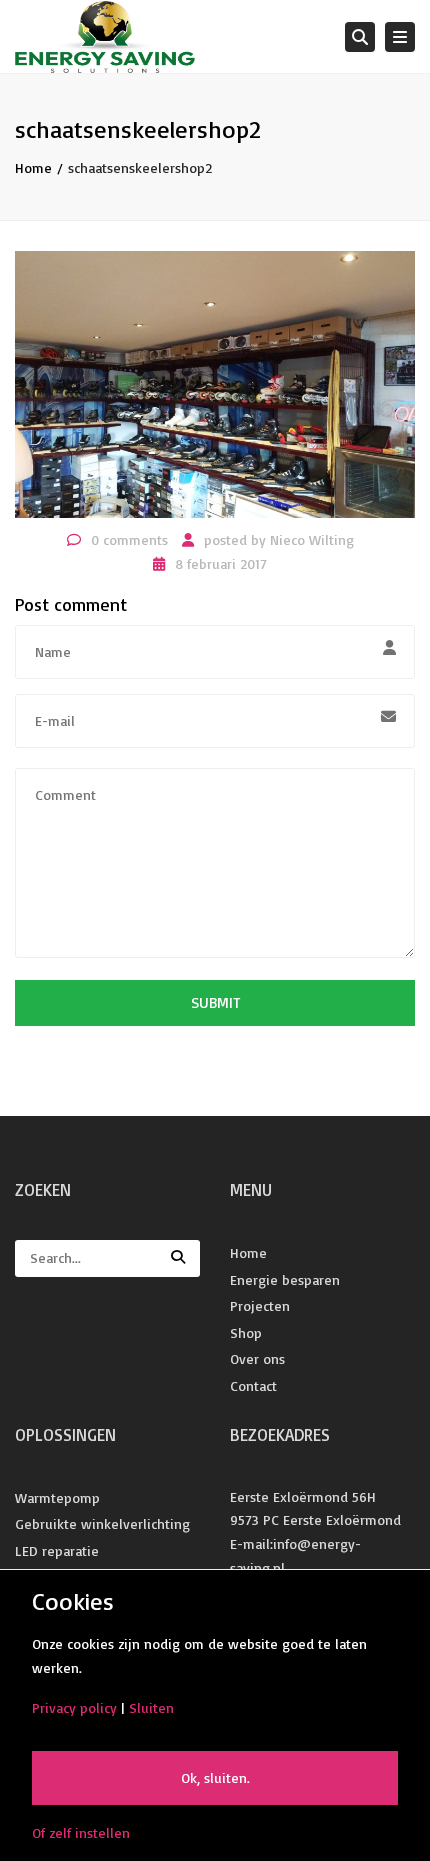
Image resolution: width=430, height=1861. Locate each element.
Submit (215, 1002)
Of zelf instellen (81, 1832)
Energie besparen (285, 1279)
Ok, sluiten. (215, 1777)
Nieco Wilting (312, 539)
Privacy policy (74, 1707)
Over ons (257, 1358)
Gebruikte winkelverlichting (102, 1523)
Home (33, 167)
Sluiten (151, 1707)
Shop (246, 1332)
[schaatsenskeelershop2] (215, 382)
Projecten (260, 1305)
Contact (253, 1385)
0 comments (129, 539)
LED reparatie (57, 1550)
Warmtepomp (57, 1497)
